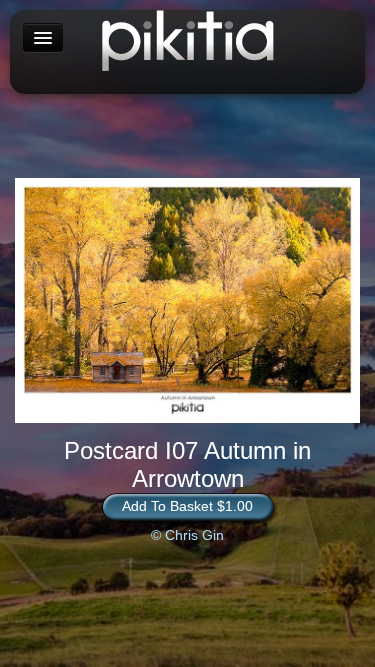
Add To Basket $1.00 (187, 506)
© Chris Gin (187, 535)
